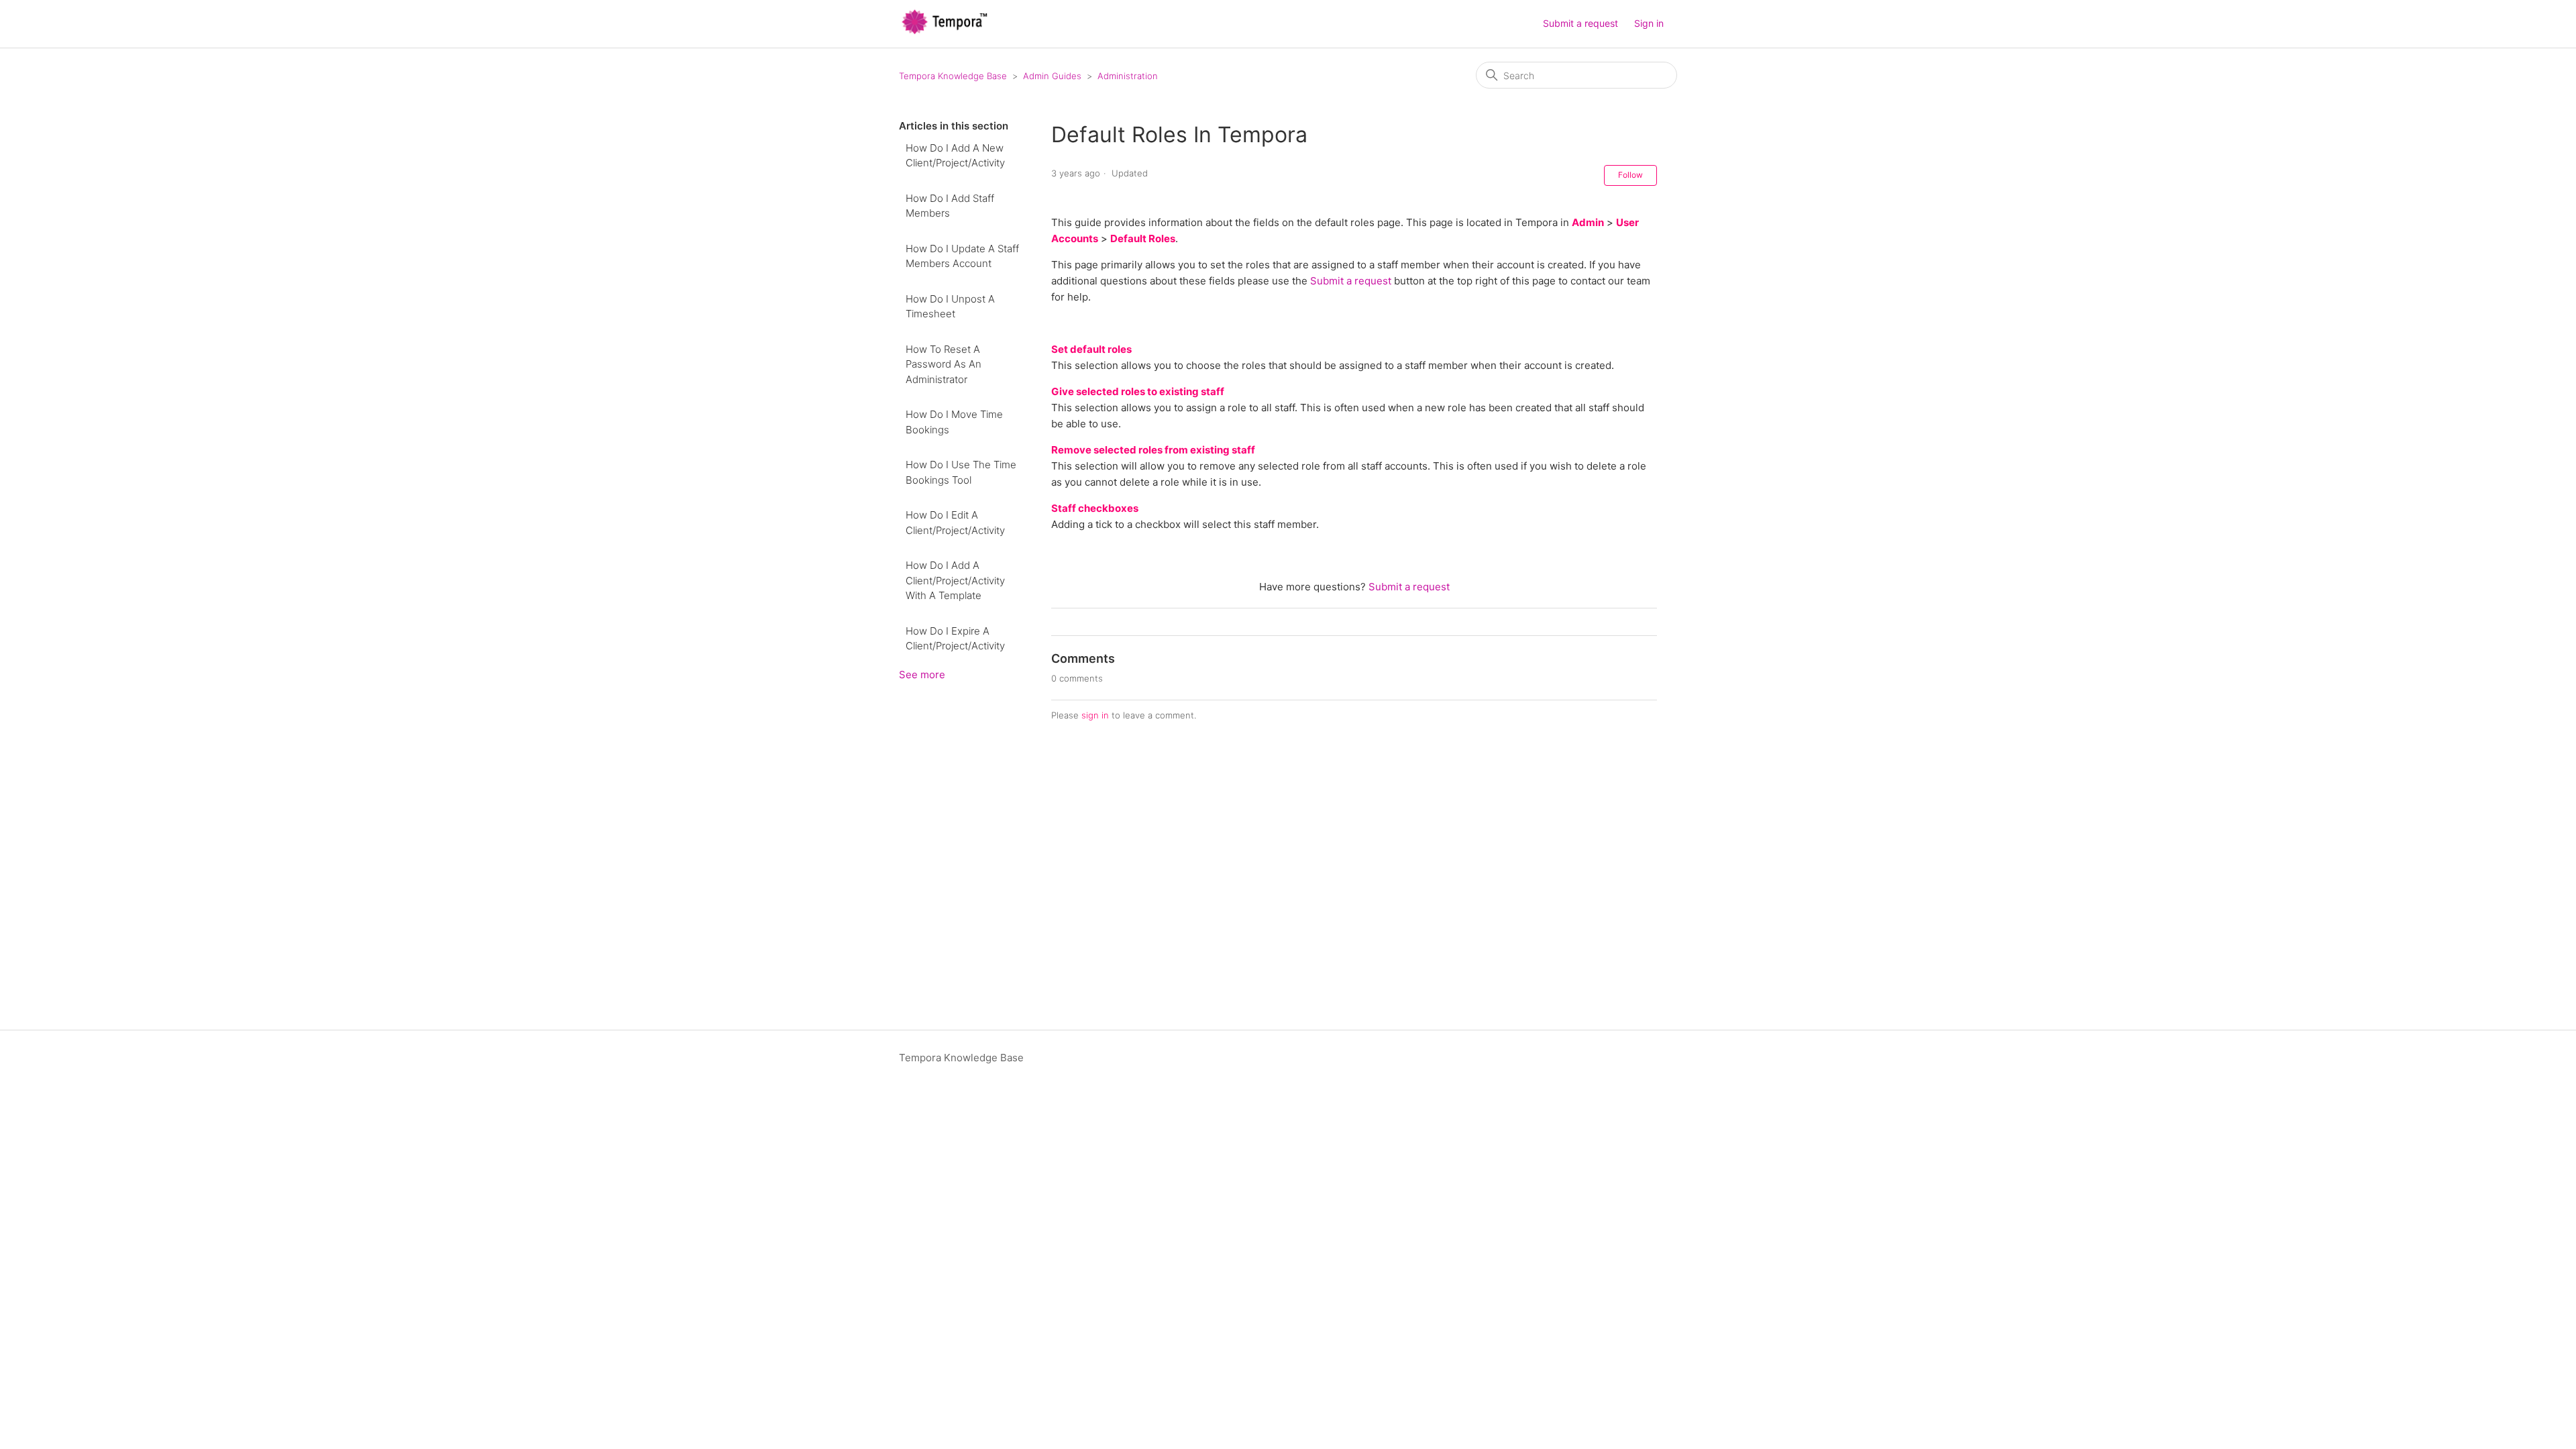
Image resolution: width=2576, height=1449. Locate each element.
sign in (1095, 715)
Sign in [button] (1649, 23)
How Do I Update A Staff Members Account (962, 256)
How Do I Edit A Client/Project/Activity (955, 523)
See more (922, 675)
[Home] (945, 31)
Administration (1128, 76)
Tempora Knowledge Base (953, 76)
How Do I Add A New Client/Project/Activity (955, 156)
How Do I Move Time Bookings (954, 422)
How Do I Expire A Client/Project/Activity (955, 639)
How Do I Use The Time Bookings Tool (961, 472)
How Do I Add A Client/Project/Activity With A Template (955, 580)
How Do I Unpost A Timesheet (950, 307)
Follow (1630, 175)
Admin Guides (1052, 76)
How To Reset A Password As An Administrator (944, 364)
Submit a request (1580, 23)
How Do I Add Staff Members (950, 206)
